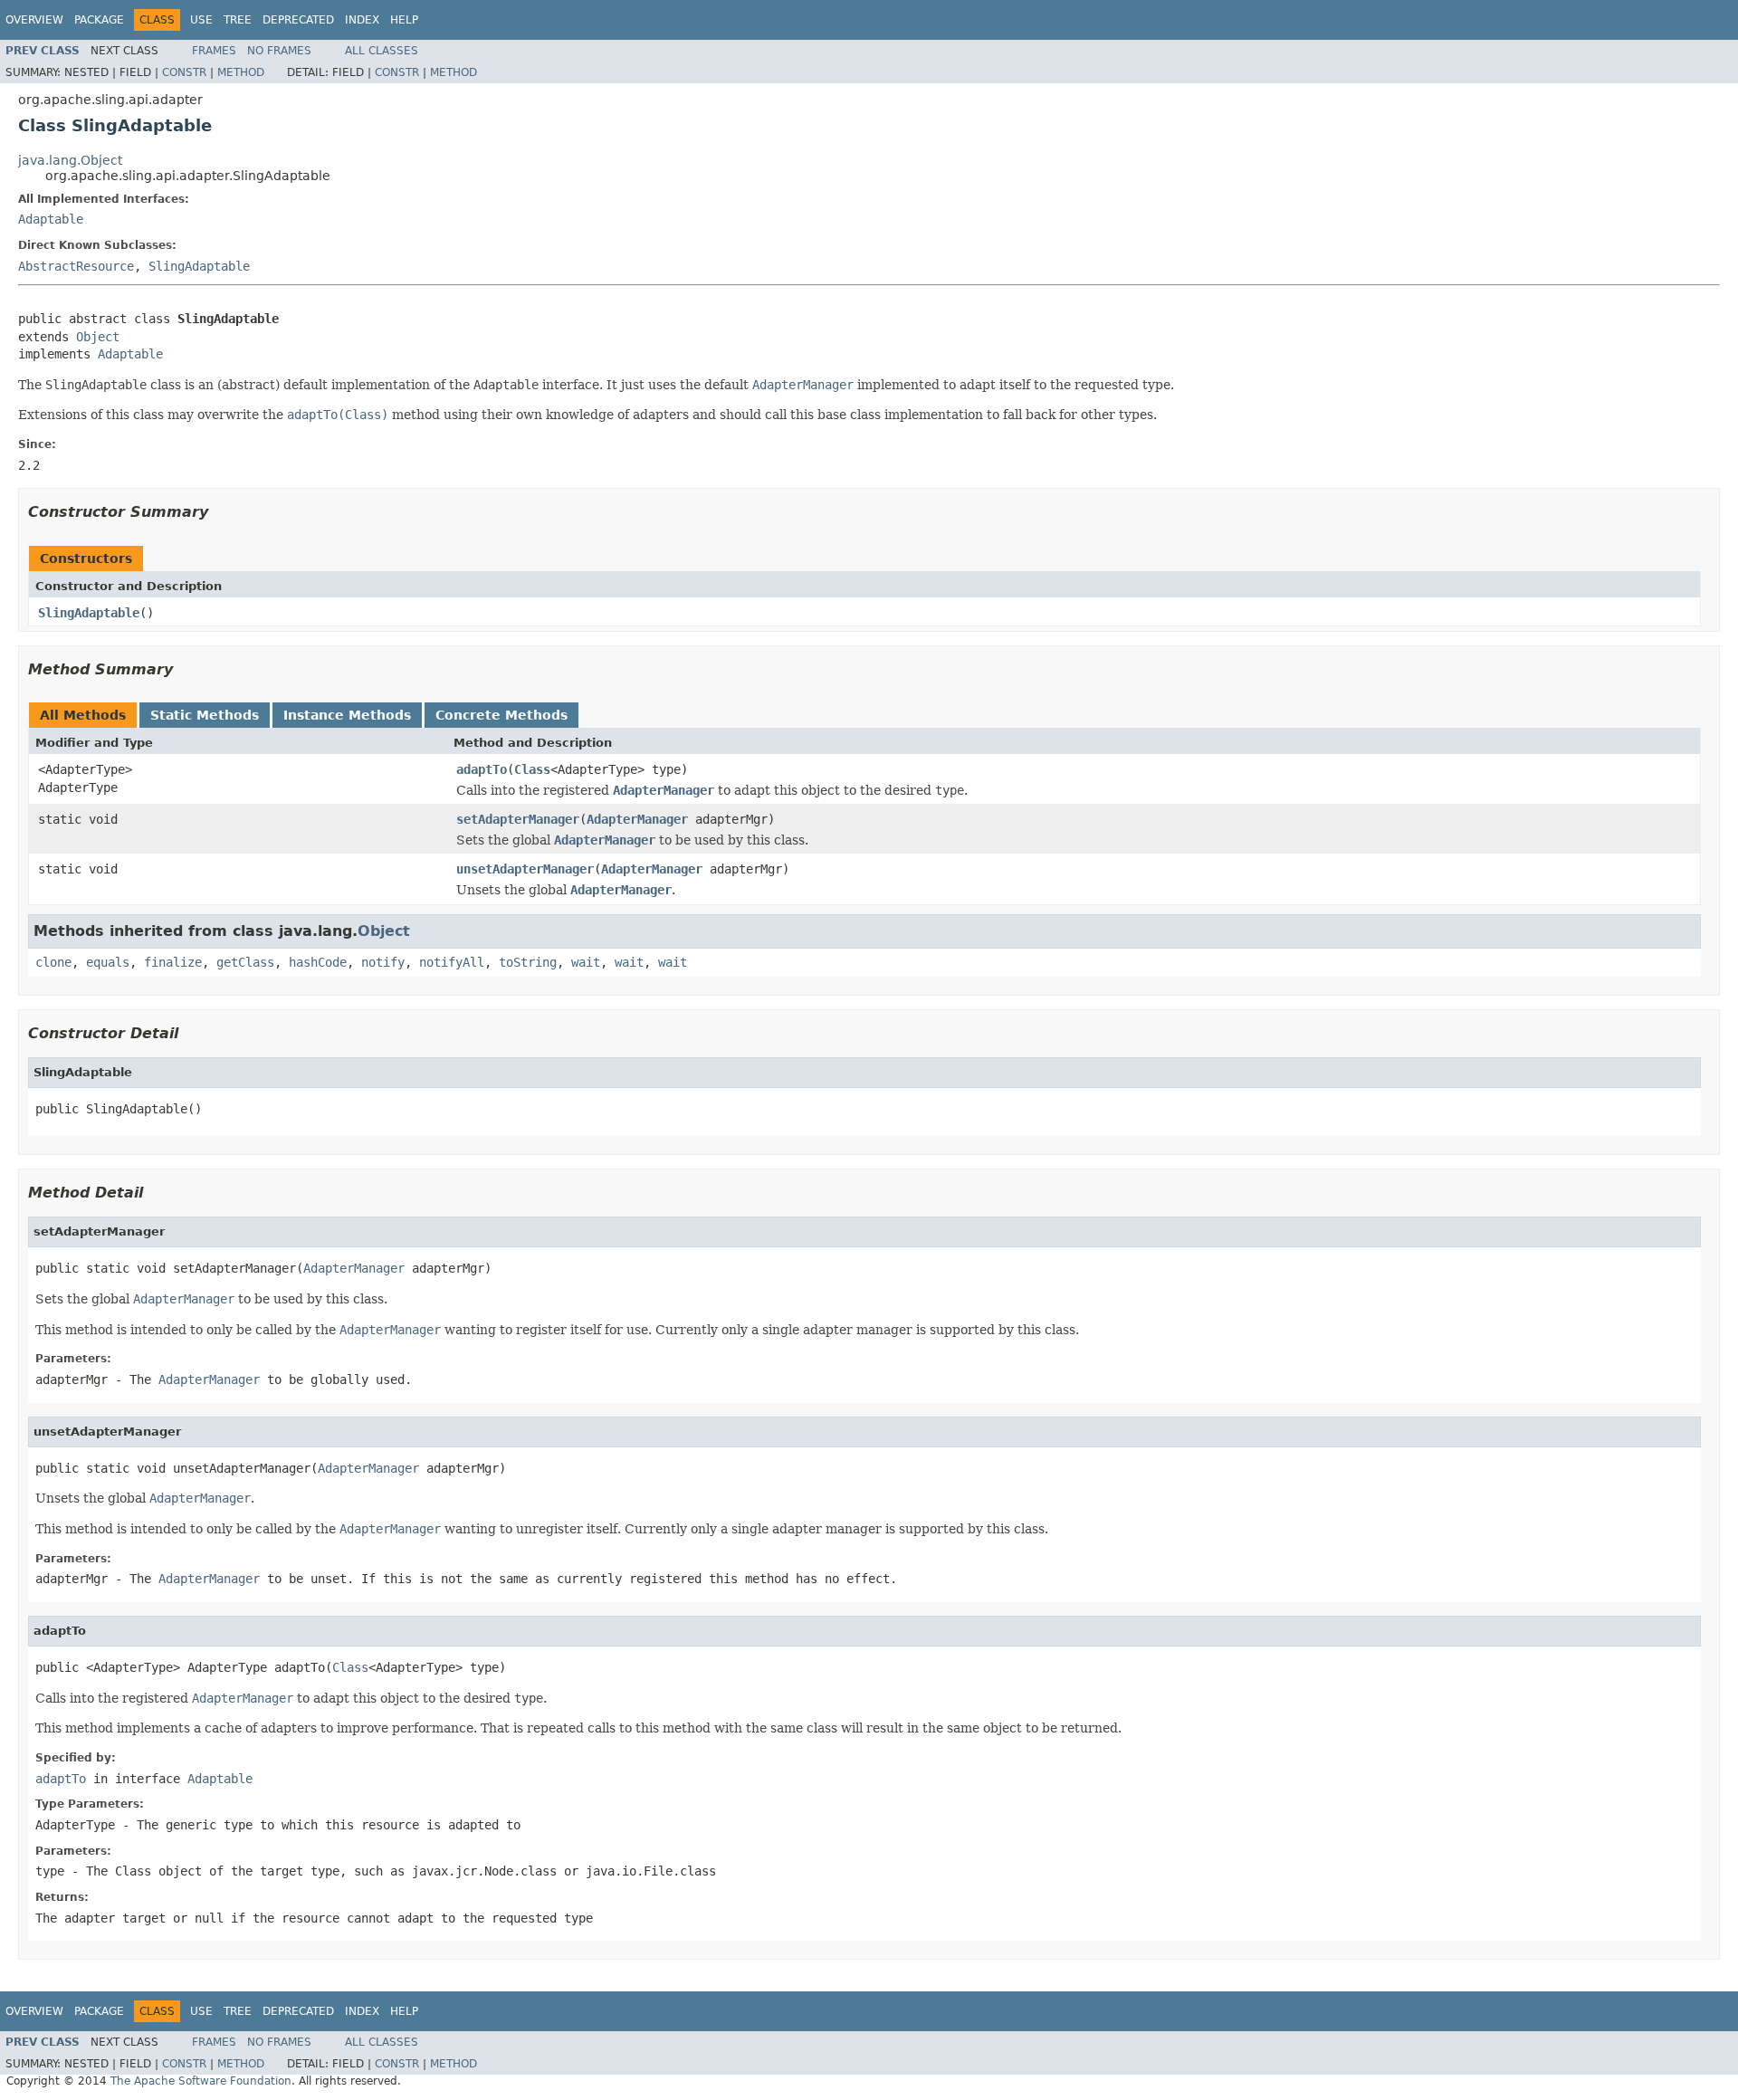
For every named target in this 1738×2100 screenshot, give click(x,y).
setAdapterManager (518, 819)
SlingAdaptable (199, 266)
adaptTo (482, 769)
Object (98, 337)
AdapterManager (637, 819)
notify (383, 962)
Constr (184, 72)
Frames (214, 51)
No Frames (279, 51)
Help (404, 20)
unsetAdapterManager (525, 869)
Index (362, 20)
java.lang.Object (70, 160)
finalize (173, 962)
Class (532, 769)
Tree (238, 20)
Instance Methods (347, 715)
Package (99, 20)
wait (586, 962)
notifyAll (452, 962)
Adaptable (51, 219)
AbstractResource (76, 266)
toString (528, 962)
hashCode (318, 962)
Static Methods (205, 715)
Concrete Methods (501, 715)
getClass (245, 962)
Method (241, 72)
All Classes (382, 51)
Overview (34, 20)
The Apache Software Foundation (201, 2081)
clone (53, 962)
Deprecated (298, 20)
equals (108, 962)
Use (201, 20)
